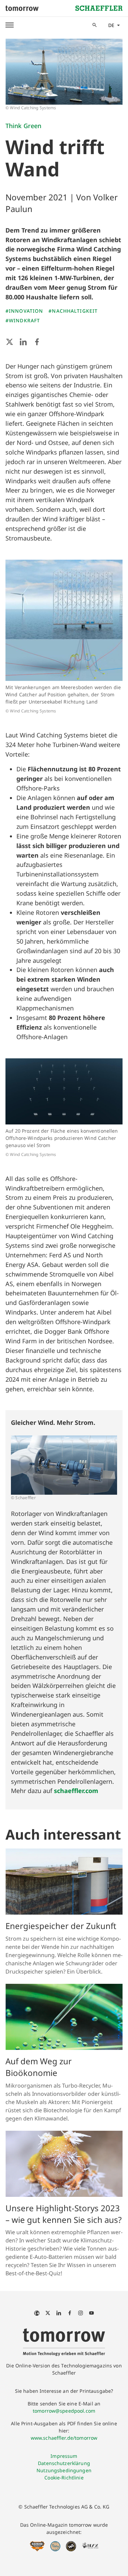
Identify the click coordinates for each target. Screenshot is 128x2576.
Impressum (64, 2456)
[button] (10, 25)
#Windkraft (23, 320)
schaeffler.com (76, 1791)
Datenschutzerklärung (64, 2463)
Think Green (23, 126)
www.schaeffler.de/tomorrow (64, 2438)
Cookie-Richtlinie (64, 2478)
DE (111, 25)
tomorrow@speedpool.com (64, 2411)
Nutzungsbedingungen (64, 2470)
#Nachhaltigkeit (73, 311)
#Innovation (24, 311)
